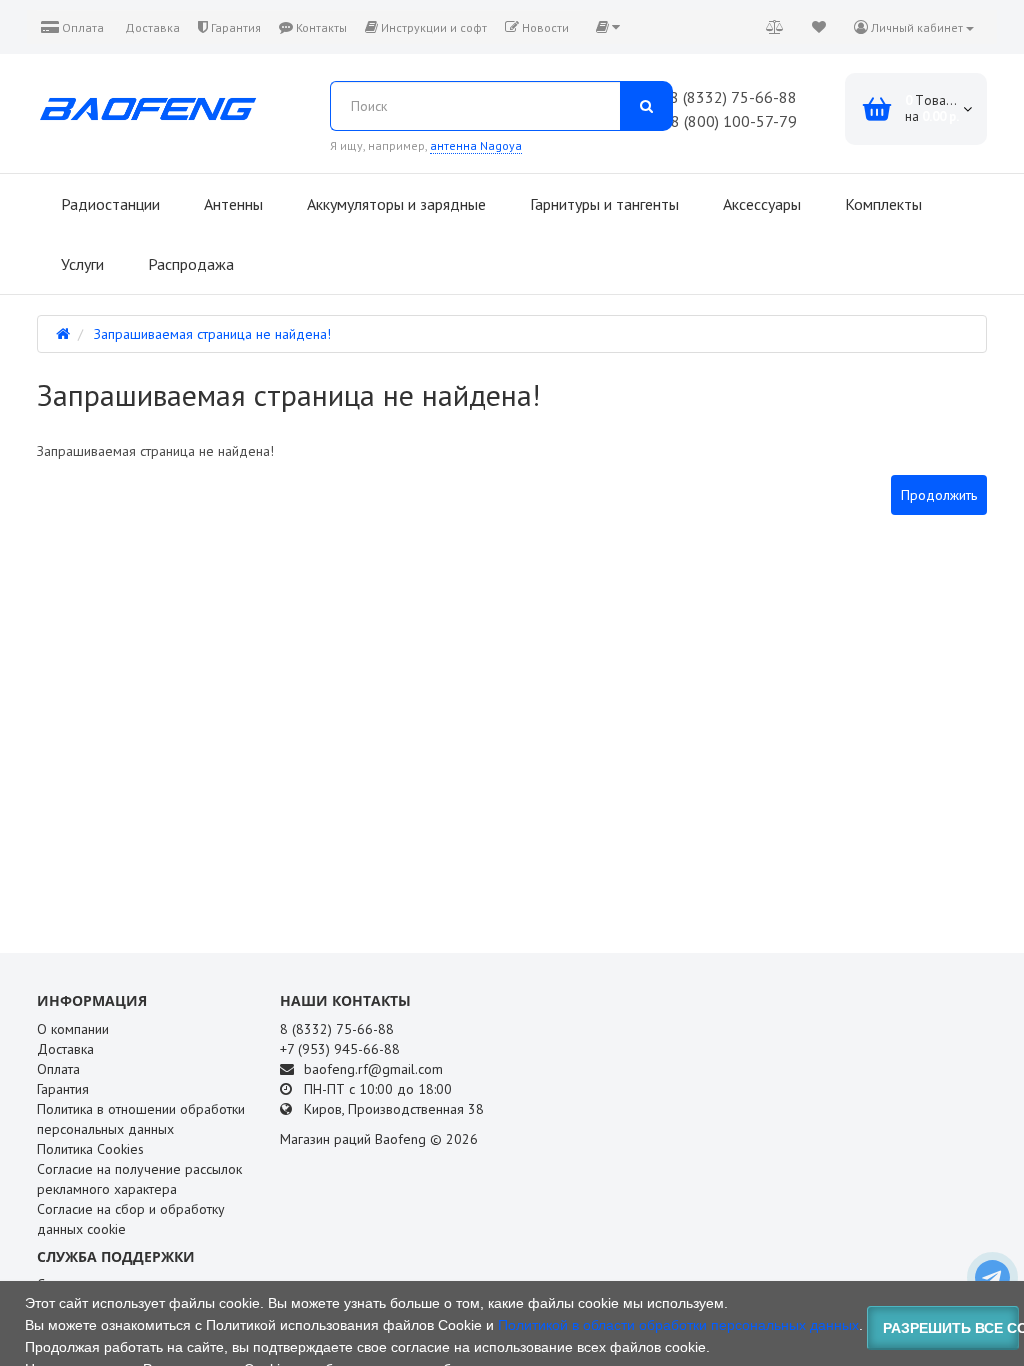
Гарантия (234, 27)
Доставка (151, 27)
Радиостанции (108, 204)
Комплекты (881, 204)
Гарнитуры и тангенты (602, 204)
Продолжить (939, 495)
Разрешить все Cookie (951, 1328)
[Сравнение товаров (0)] (775, 27)
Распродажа (189, 264)
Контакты (320, 27)
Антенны (231, 204)
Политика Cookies (90, 1149)
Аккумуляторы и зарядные (394, 204)
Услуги (80, 264)
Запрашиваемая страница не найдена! (212, 334)
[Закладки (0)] (819, 27)
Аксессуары (760, 204)
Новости (544, 27)
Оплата (81, 27)
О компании (73, 1029)
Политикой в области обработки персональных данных (678, 1325)
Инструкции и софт (432, 27)
